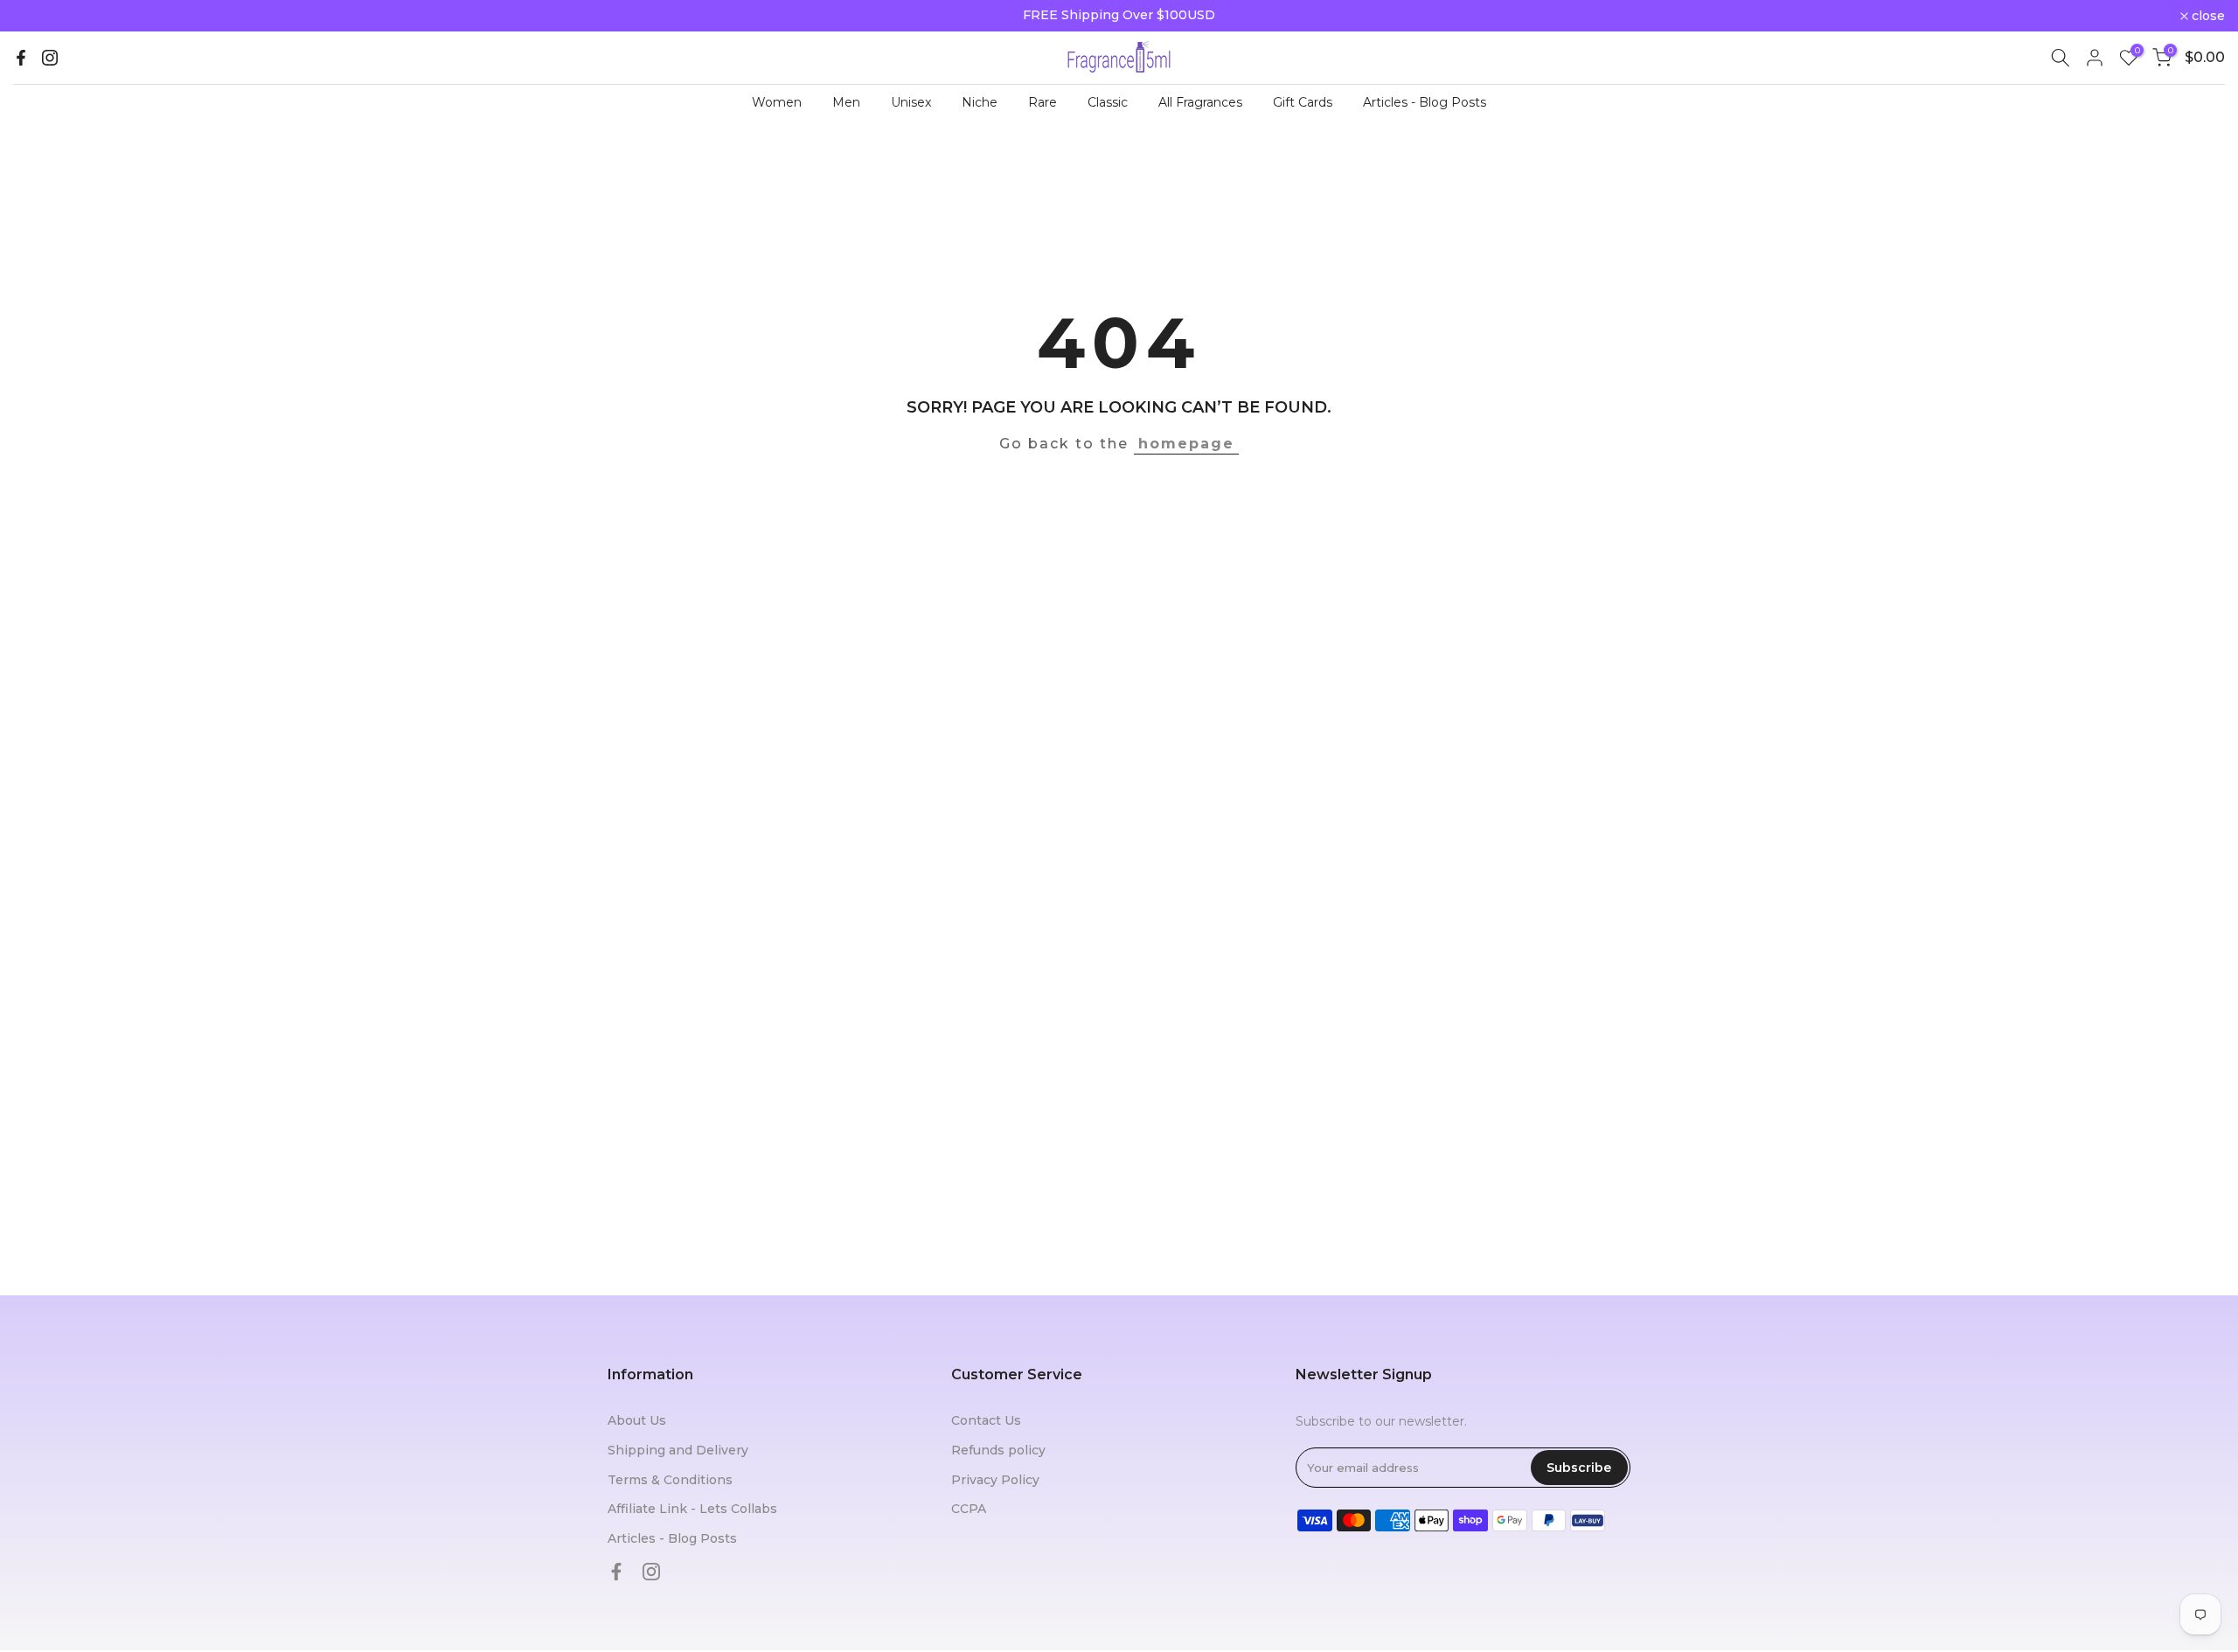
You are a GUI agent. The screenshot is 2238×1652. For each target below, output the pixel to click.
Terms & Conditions (670, 1480)
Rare (1043, 102)
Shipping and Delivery (678, 1450)
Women (777, 102)
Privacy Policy (995, 1480)
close (39, 16)
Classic (1108, 102)
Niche (980, 102)
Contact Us (986, 1420)
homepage (1186, 444)
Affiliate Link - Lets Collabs (692, 1509)
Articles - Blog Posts (1425, 102)
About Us (637, 1420)
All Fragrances (1200, 102)
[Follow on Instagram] (50, 58)
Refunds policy (998, 1450)
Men (846, 102)
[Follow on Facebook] (21, 58)
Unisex (911, 102)
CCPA (969, 1509)
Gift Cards (1303, 102)
